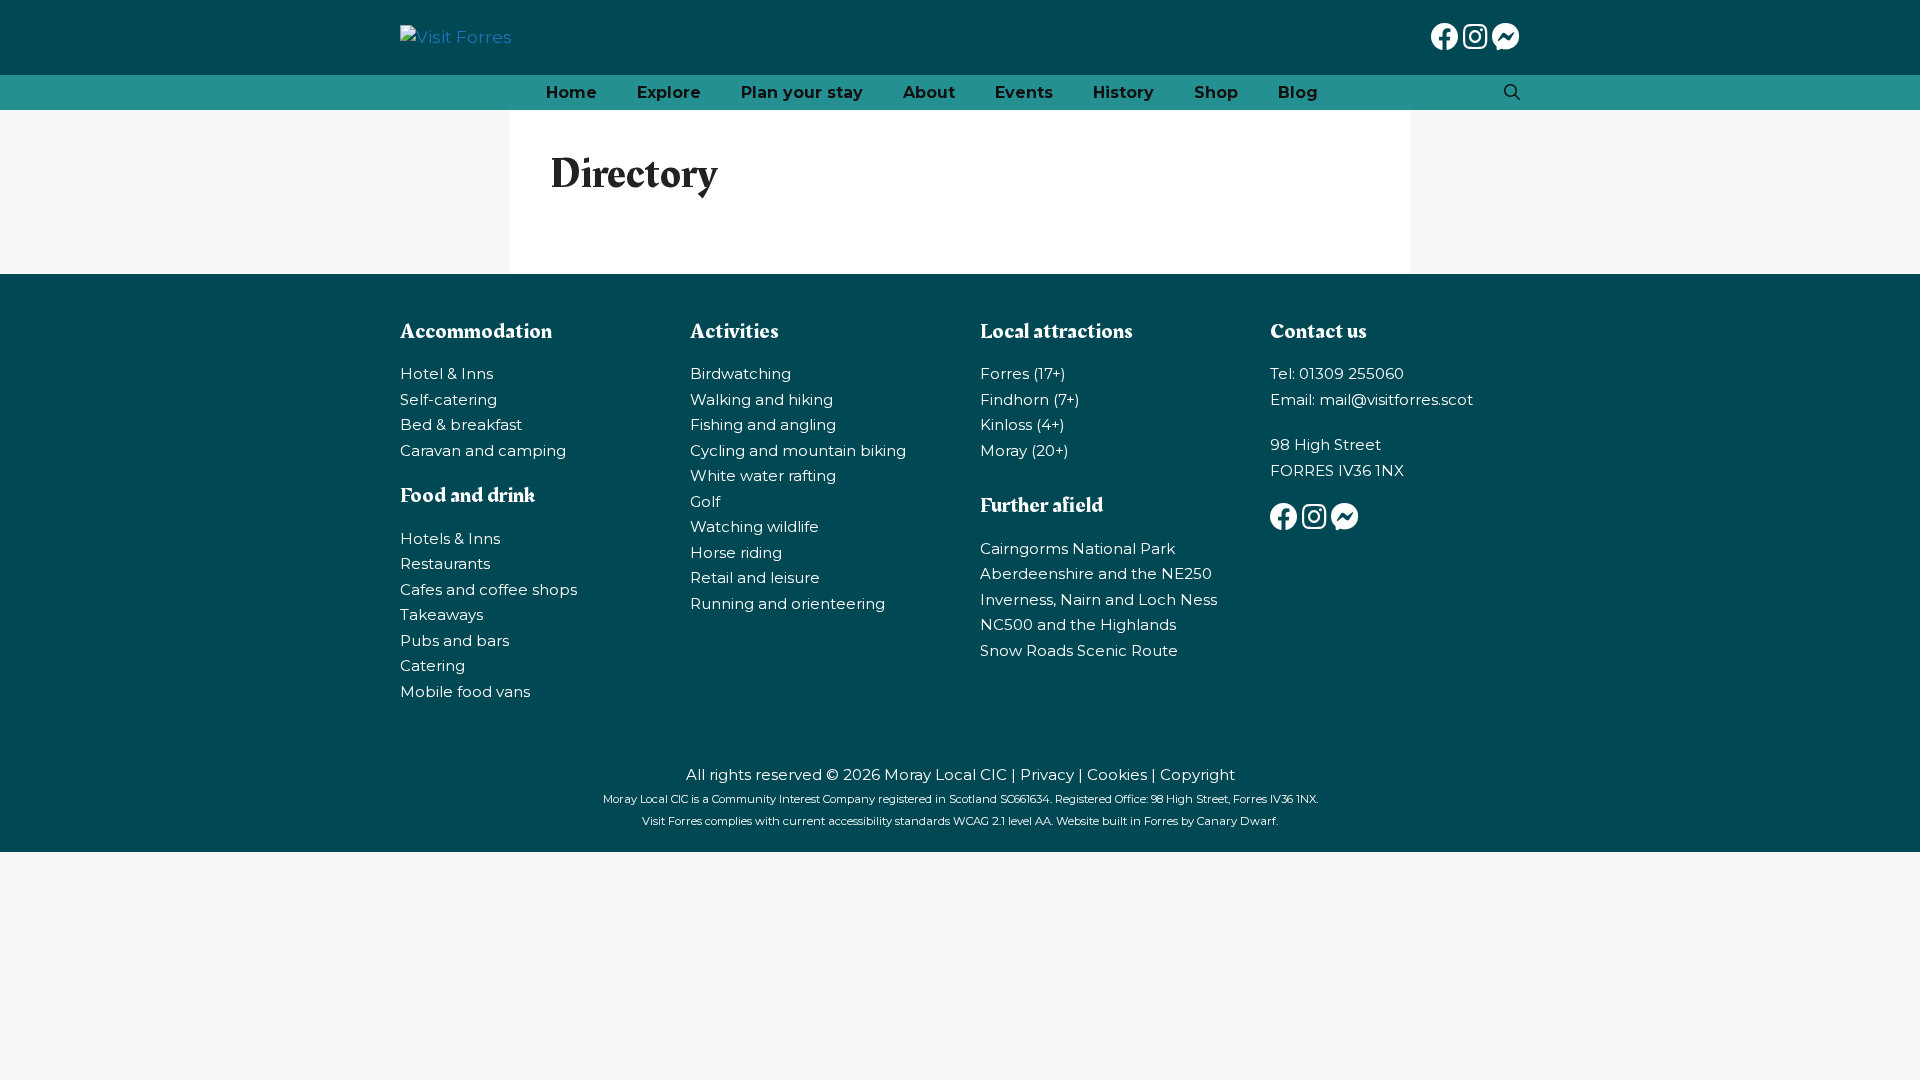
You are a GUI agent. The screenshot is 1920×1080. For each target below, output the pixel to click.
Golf (705, 501)
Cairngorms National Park (1077, 548)
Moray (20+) (1024, 450)
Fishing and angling (763, 424)
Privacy (1047, 774)
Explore (669, 92)
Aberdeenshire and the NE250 (1096, 573)
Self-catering (448, 399)
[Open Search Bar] (1512, 92)
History (1123, 92)
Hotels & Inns (450, 538)
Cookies (1117, 774)
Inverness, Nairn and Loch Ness (1098, 599)
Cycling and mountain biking (798, 450)
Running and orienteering (787, 603)
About (929, 92)
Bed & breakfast (461, 424)
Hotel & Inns (446, 373)
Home (571, 92)
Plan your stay (802, 92)
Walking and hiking (761, 399)
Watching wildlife (754, 526)
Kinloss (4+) (1022, 424)
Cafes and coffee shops (488, 589)
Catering (432, 665)
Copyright (1197, 774)
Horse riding (736, 552)
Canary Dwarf (1236, 821)
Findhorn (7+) (1030, 399)
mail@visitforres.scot (1396, 399)
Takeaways (441, 614)
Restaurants (445, 563)
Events (1024, 92)
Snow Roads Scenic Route (1079, 650)
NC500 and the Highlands (1078, 624)
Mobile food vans (465, 691)
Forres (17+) (1023, 373)
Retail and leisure (755, 577)
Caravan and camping (483, 450)
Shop (1216, 92)
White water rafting (763, 475)
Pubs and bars (454, 640)
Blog (1298, 92)
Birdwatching (740, 373)
